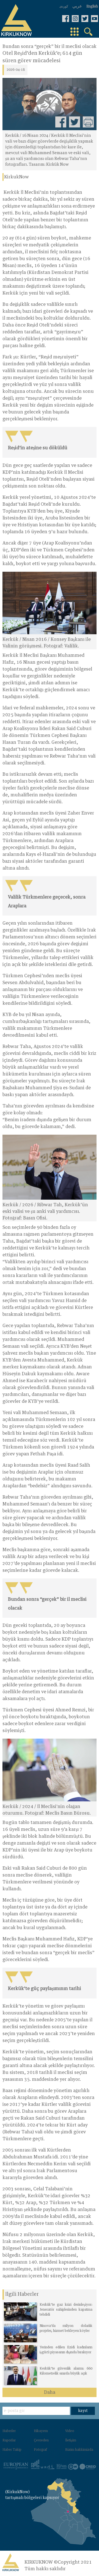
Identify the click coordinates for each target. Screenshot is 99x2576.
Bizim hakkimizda (79, 2450)
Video (70, 2431)
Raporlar (9, 2441)
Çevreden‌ (41, 2441)
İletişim (71, 2441)
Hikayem (41, 2431)
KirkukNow (16, 177)
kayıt (83, 2411)
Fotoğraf (40, 2450)
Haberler (9, 2431)
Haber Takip (12, 2450)
